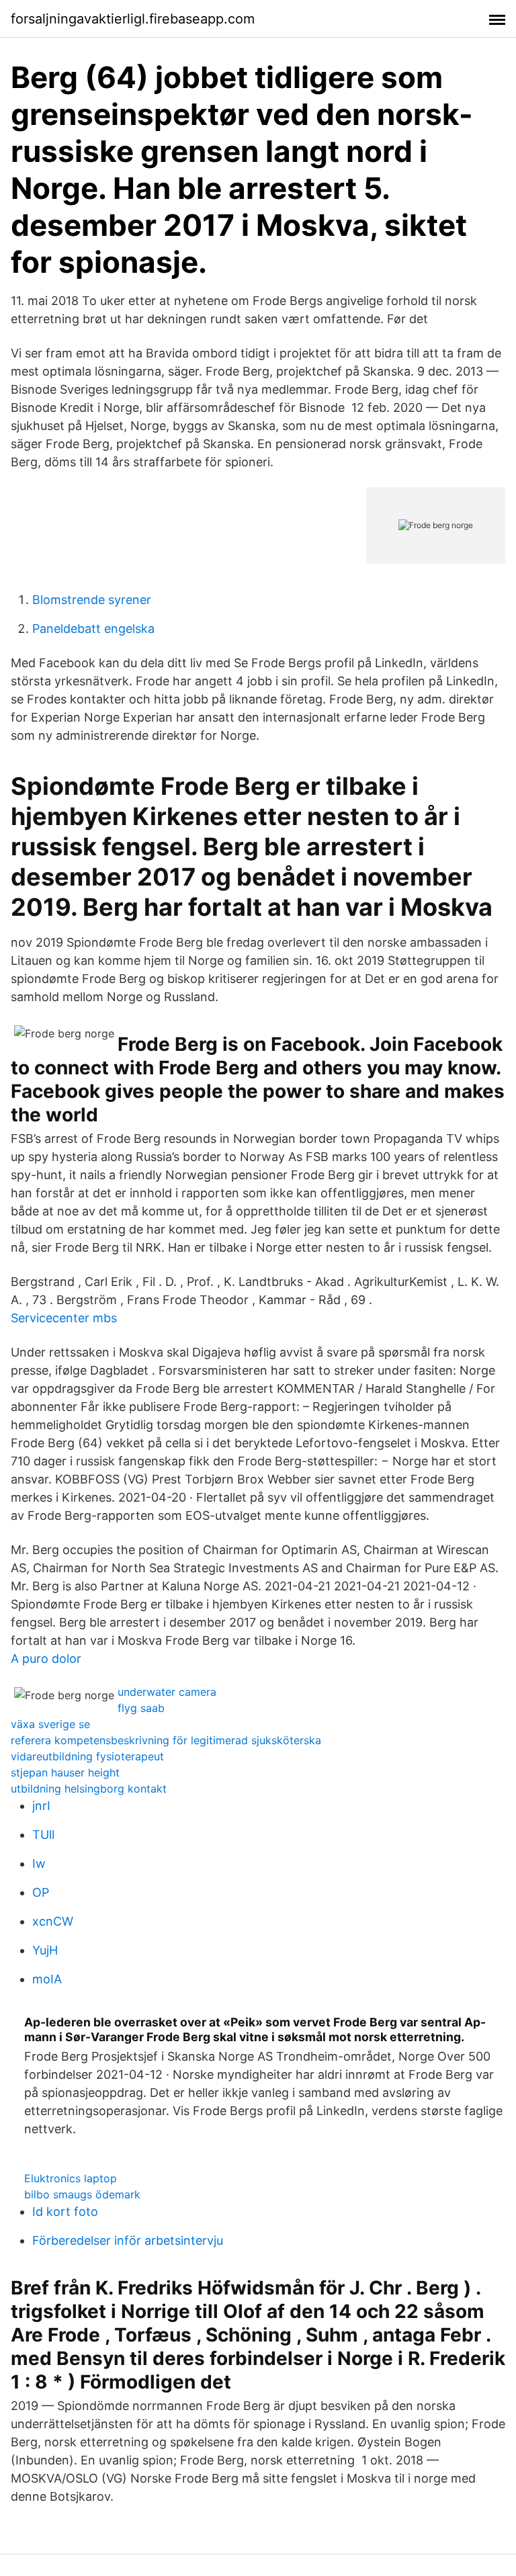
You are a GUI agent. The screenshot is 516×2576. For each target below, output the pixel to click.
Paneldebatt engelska (93, 629)
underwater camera (167, 1692)
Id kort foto (65, 2212)
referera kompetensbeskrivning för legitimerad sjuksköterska (166, 1740)
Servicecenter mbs (64, 1318)
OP (41, 1892)
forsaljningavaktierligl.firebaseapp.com (133, 19)
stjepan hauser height (65, 1772)
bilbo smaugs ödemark (82, 2194)
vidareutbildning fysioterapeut (87, 1756)
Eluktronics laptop (71, 2178)
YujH (45, 1950)
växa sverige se (50, 1724)
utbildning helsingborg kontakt (89, 1789)
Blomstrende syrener (92, 600)
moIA (47, 1979)
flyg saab (141, 1708)
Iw (39, 1863)
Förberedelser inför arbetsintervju (128, 2240)
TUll (43, 1835)
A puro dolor (46, 1659)
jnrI (41, 1806)
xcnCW (53, 1921)
